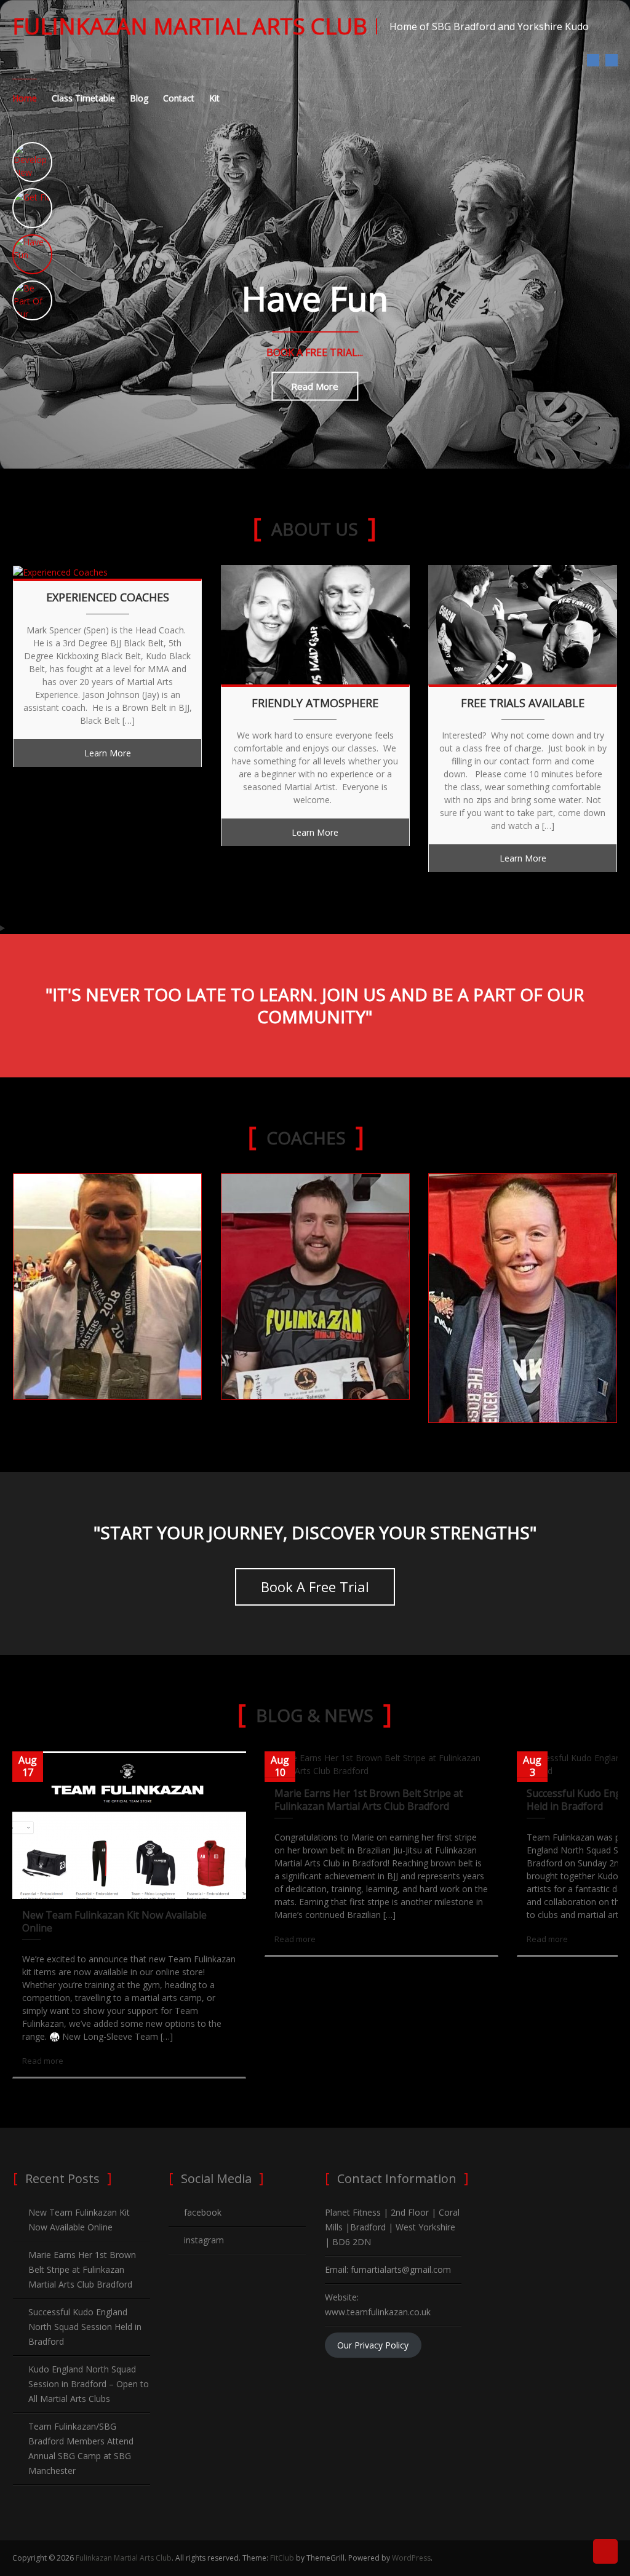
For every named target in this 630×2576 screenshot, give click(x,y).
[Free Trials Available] (523, 623)
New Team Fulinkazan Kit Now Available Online (114, 1921)
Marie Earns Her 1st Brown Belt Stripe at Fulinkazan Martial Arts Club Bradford (369, 1800)
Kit (214, 98)
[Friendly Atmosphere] (315, 623)
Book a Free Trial (315, 1587)
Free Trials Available (523, 703)
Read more (43, 2061)
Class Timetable (83, 98)
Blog (139, 98)
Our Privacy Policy (373, 2345)
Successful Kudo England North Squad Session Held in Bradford (85, 2327)
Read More (315, 386)
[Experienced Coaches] (60, 572)
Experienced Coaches (108, 597)
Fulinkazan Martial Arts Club (190, 26)
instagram (612, 60)
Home (25, 98)
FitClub (282, 2558)
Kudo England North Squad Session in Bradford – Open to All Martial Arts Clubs (89, 2384)
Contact (179, 98)
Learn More (108, 753)
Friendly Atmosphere (315, 703)
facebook (593, 60)
